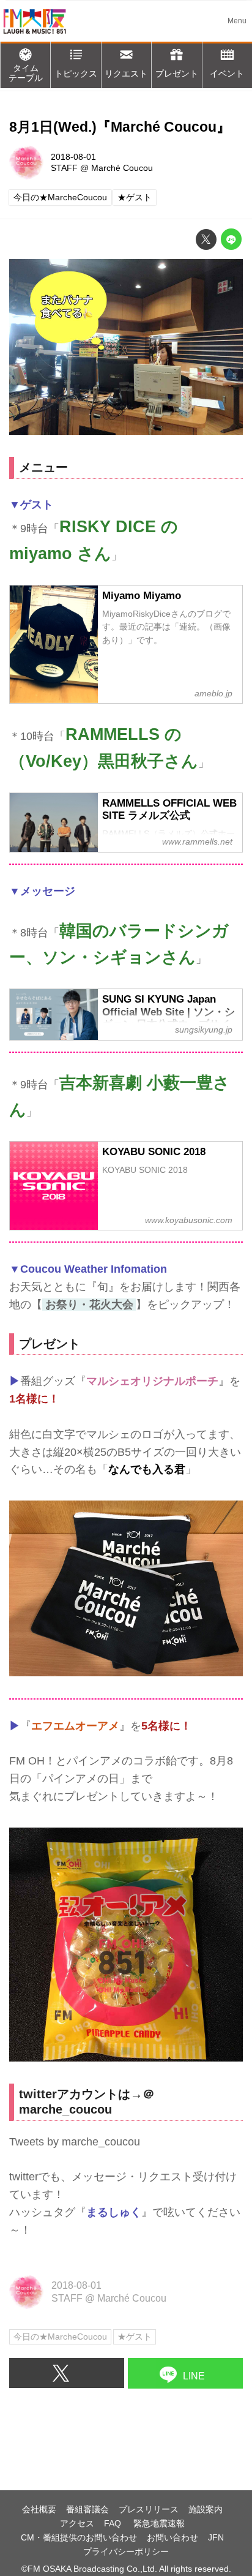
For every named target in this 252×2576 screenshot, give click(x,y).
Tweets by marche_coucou (75, 2142)
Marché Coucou (122, 168)
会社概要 (39, 2509)
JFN (216, 2537)
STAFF (64, 168)
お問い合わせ (172, 2537)
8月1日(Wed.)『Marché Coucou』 (120, 127)
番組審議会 (87, 2509)
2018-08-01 (73, 157)
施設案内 (206, 2509)
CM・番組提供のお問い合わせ (79, 2537)
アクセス (77, 2523)
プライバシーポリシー (126, 2552)
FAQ (114, 2523)
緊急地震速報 (159, 2523)
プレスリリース (149, 2509)
